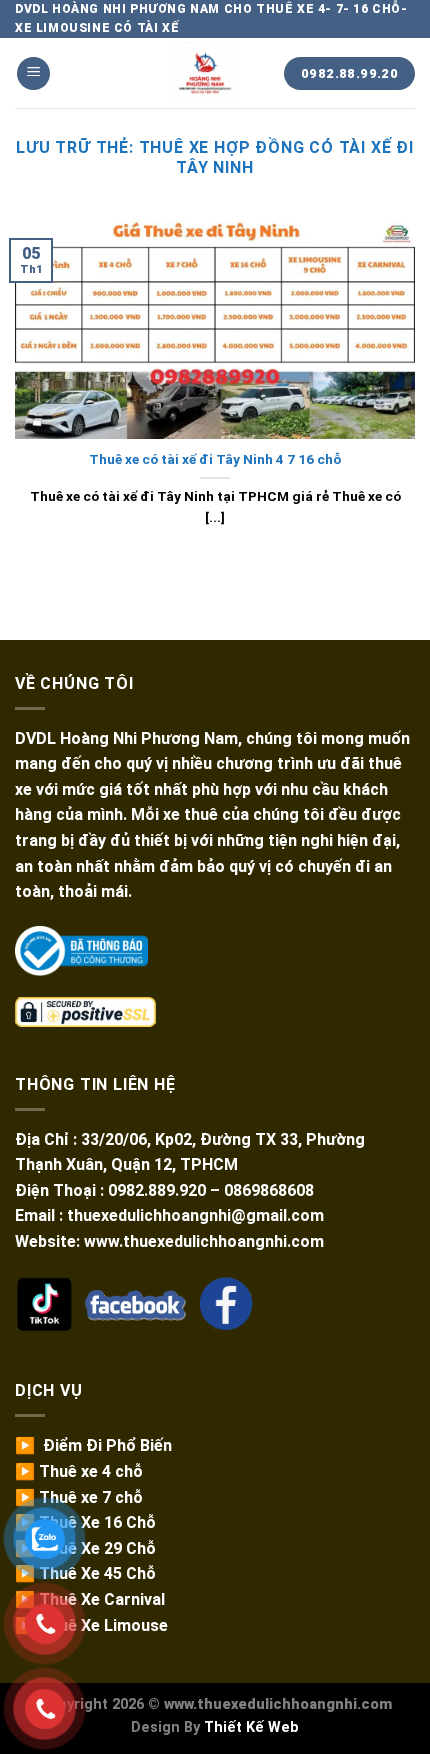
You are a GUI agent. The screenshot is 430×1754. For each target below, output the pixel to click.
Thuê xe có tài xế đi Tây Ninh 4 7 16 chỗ (215, 459)
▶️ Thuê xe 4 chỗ (79, 1471)
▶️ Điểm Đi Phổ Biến (93, 1445)
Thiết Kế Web (251, 1727)
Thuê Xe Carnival (102, 1599)
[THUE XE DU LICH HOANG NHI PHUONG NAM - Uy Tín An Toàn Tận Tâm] (204, 73)
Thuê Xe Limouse (103, 1625)
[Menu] (33, 73)
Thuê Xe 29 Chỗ (97, 1548)
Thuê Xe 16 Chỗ (97, 1522)
